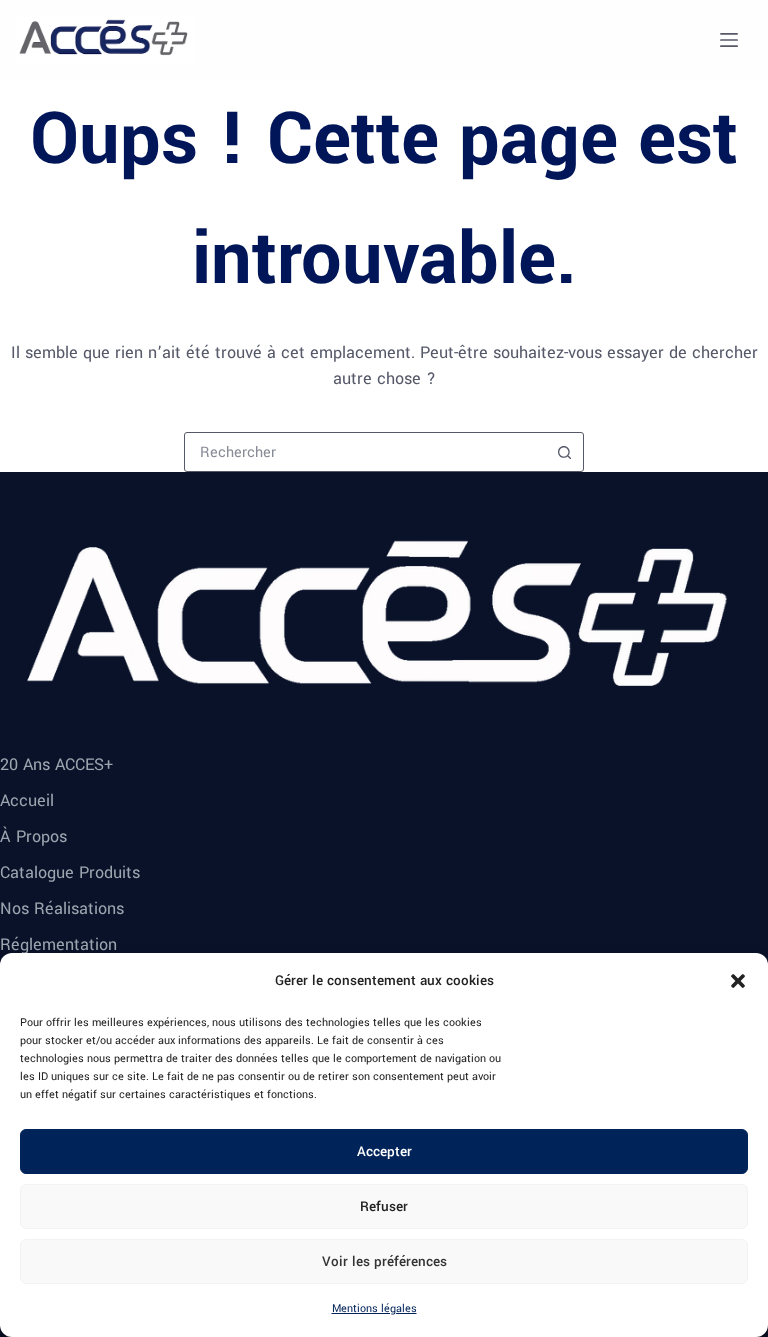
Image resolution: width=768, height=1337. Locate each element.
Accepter (384, 1151)
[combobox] (365, 452)
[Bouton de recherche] (564, 452)
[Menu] (729, 40)
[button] (738, 981)
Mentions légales (374, 1308)
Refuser (384, 1206)
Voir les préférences (384, 1261)
